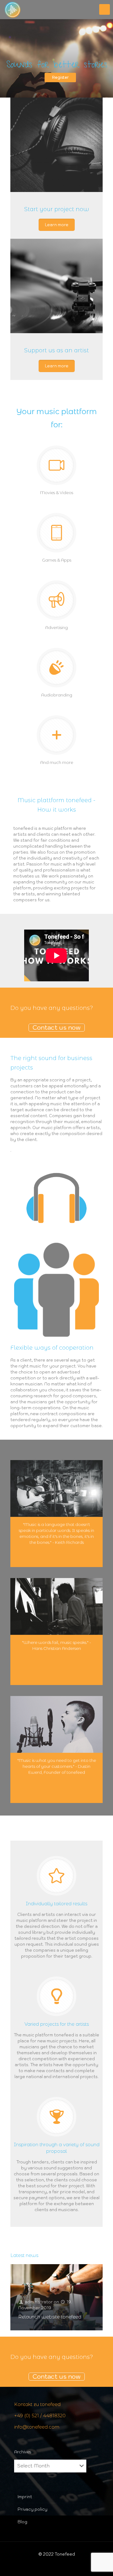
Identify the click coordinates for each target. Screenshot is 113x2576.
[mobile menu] (105, 9)
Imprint (25, 2497)
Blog (22, 2522)
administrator (39, 2302)
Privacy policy (32, 2509)
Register (60, 77)
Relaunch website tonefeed (50, 2317)
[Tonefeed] (13, 9)
